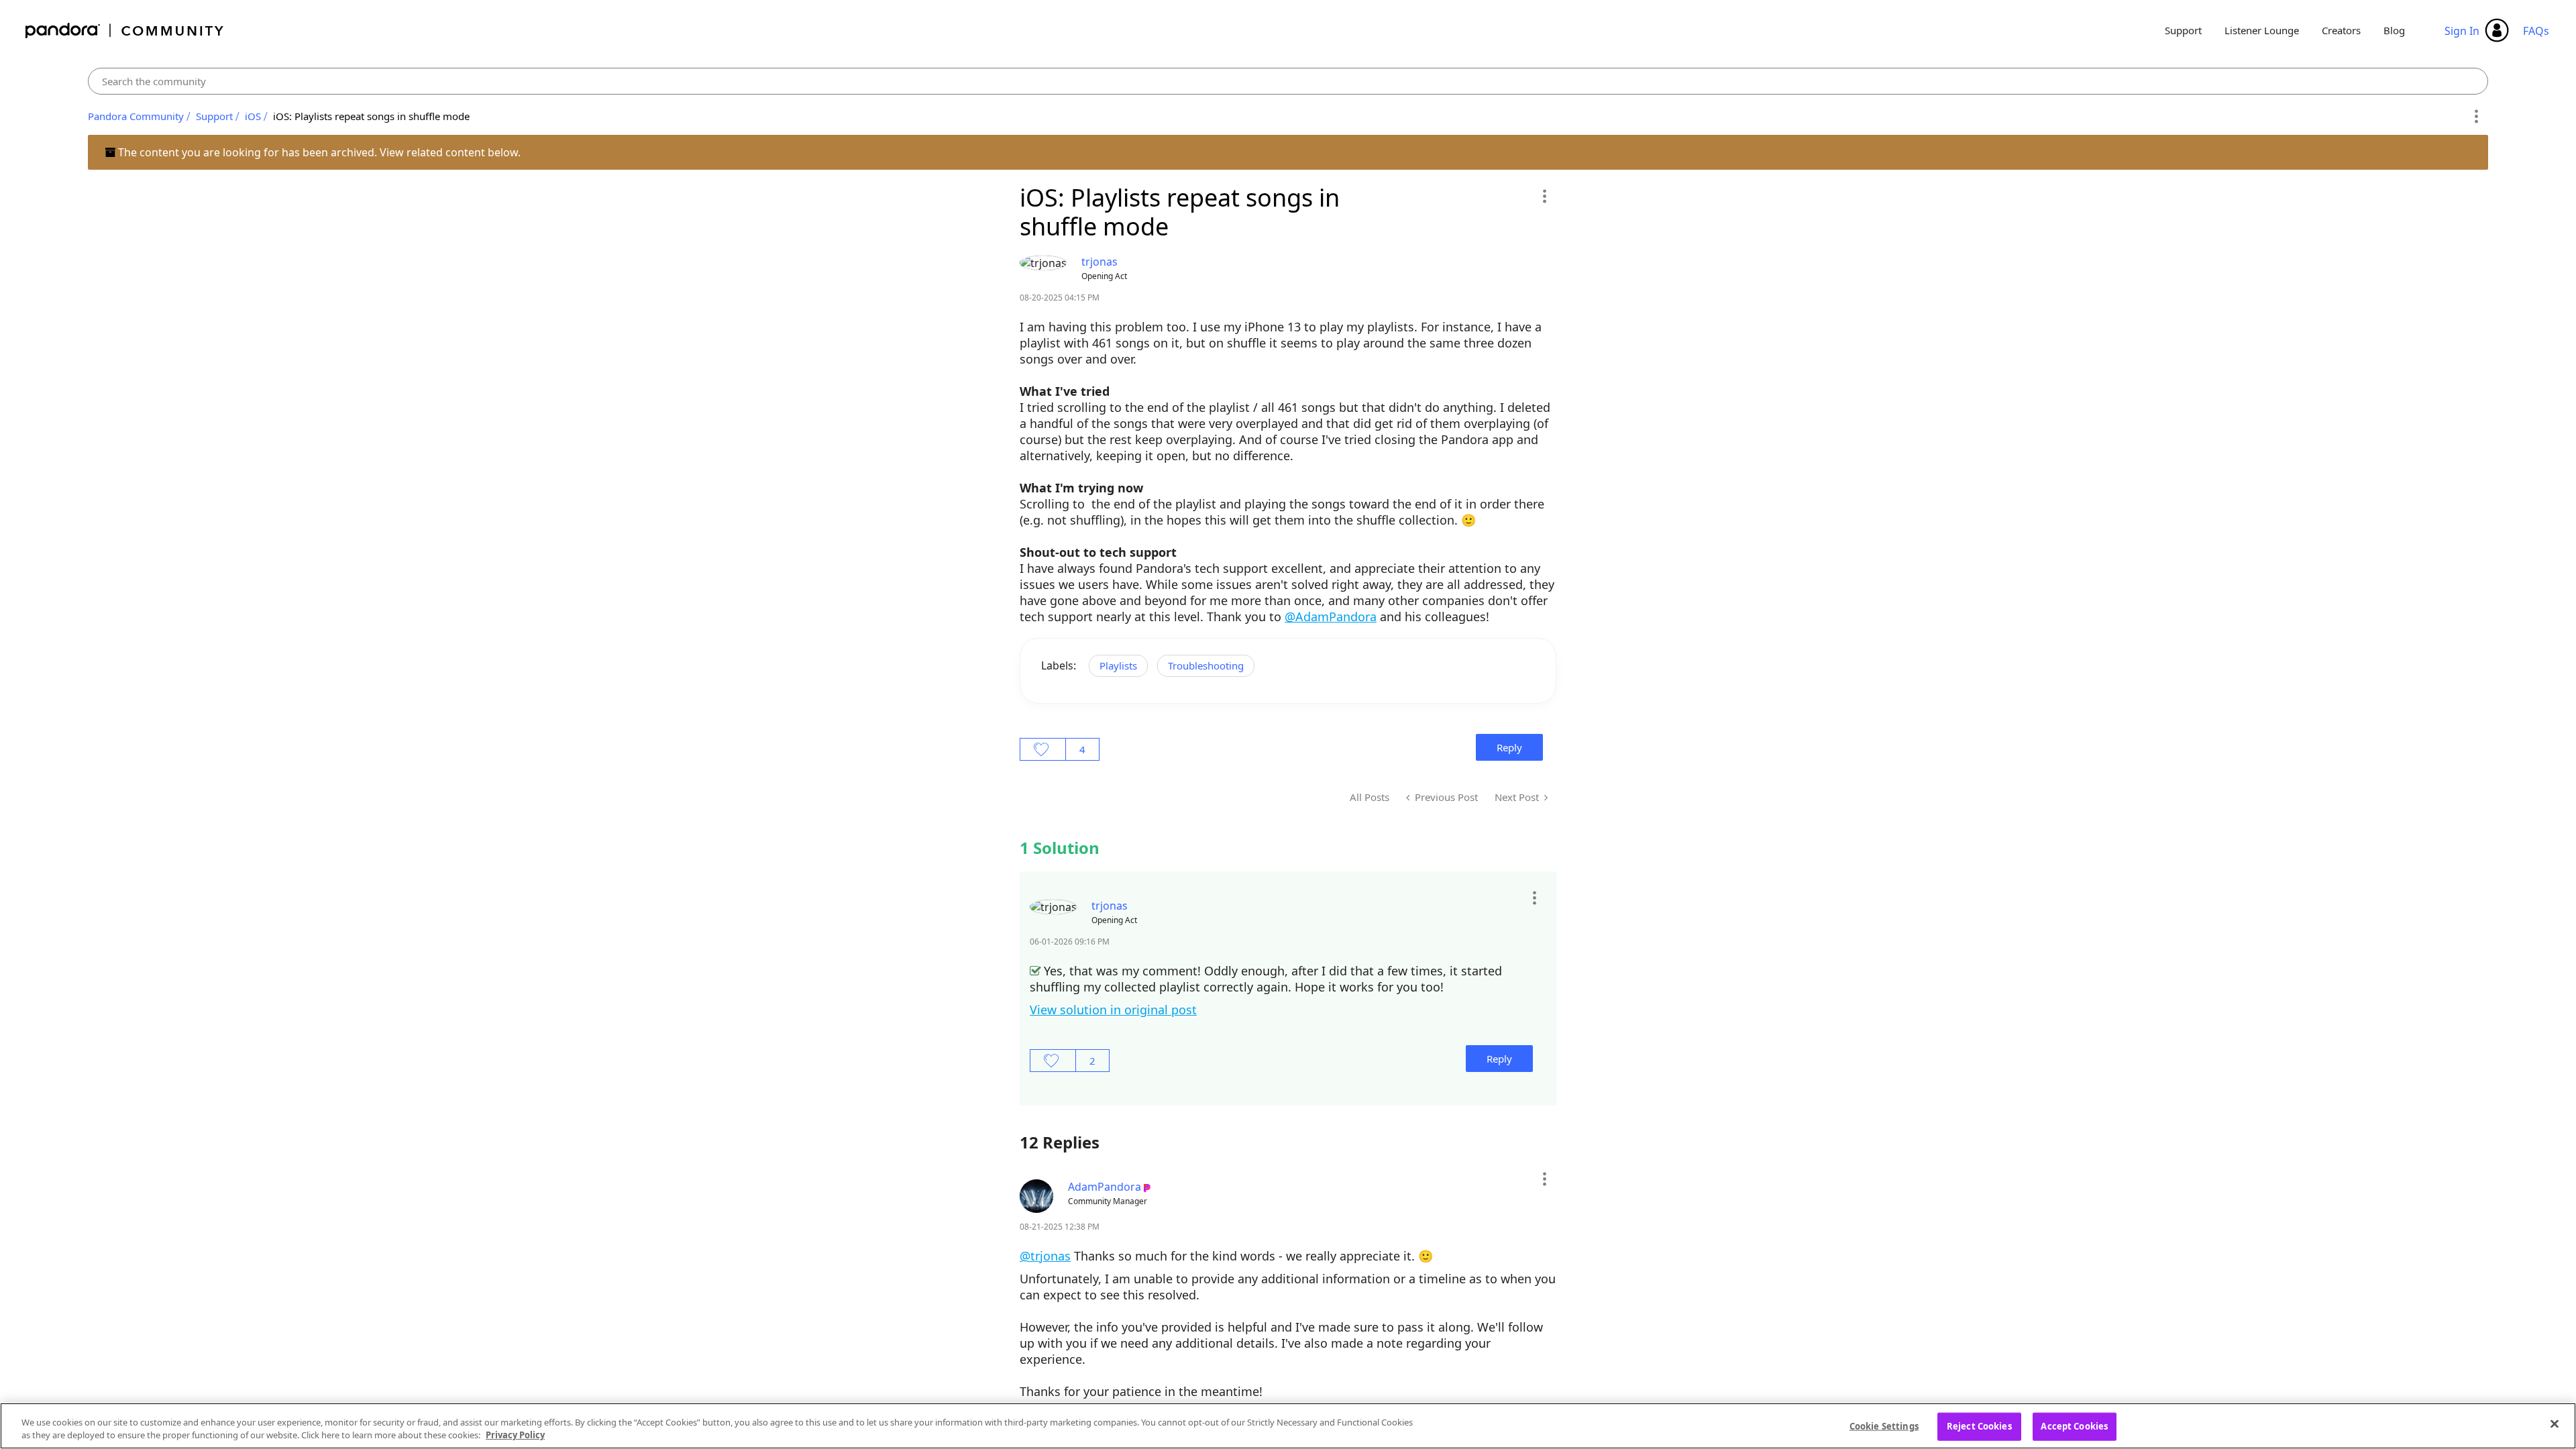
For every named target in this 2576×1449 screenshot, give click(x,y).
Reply (1509, 747)
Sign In (2462, 31)
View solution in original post (1113, 1010)
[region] (1288, 1426)
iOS (253, 116)
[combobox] (1288, 81)
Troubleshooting (1206, 665)
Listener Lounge (2262, 30)
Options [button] (2476, 117)
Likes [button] (1043, 749)
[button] (1544, 196)
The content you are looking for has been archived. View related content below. (318, 152)
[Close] (2555, 1424)
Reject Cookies (1979, 1426)
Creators (2341, 30)
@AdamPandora (1331, 616)
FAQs (2536, 31)
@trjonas (1045, 1256)
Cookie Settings (1884, 1426)
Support (2183, 30)
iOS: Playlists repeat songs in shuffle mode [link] (371, 116)
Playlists (1118, 665)
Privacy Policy (515, 1435)
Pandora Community (125, 31)
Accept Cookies (2074, 1426)
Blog (2394, 30)
